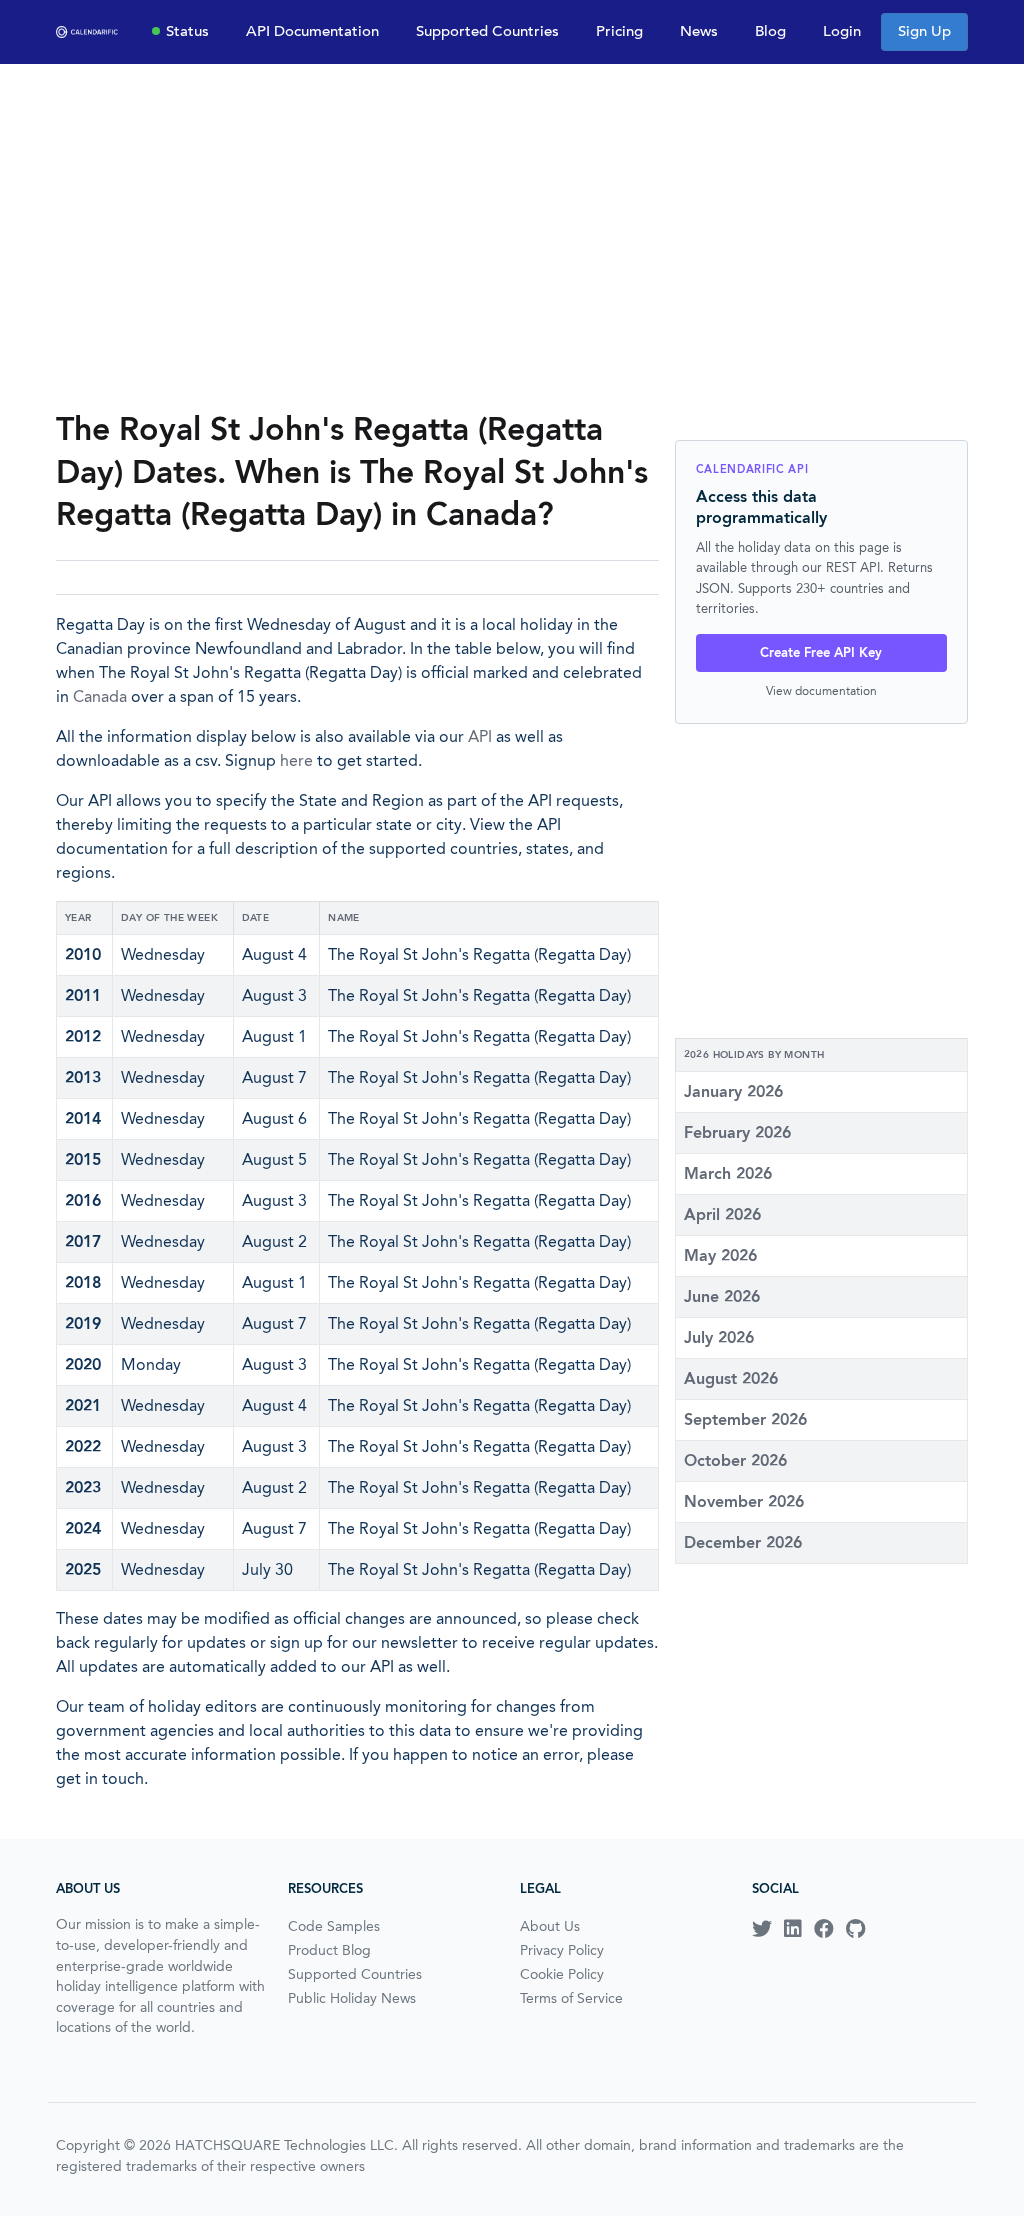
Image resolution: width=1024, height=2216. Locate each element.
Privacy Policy (562, 1950)
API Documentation (312, 31)
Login (842, 31)
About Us (550, 1926)
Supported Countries (487, 31)
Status (187, 31)
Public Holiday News (352, 1998)
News (699, 31)
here (296, 760)
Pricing (619, 31)
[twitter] (762, 1929)
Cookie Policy (562, 1974)
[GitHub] (855, 1929)
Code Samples (334, 1926)
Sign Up (924, 31)
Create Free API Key (821, 652)
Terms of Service (571, 1998)
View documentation (821, 690)
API (480, 736)
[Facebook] (824, 1929)
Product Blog (329, 1950)
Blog (770, 31)
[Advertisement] (512, 236)
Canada (100, 696)
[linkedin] (793, 1929)
